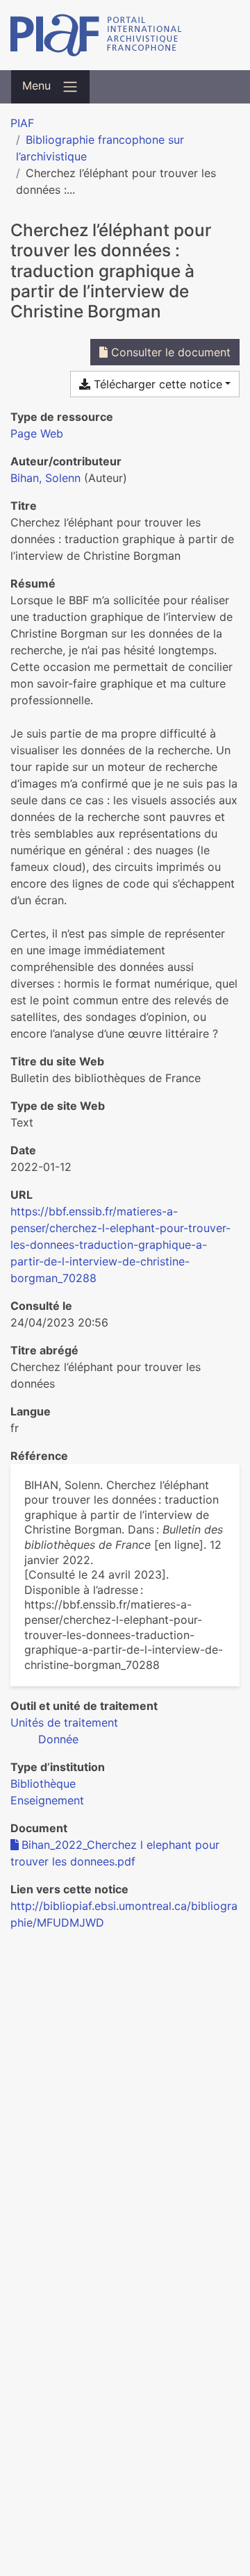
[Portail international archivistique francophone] (125, 35)
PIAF (22, 123)
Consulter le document (169, 352)
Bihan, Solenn (45, 478)
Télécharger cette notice (156, 384)
